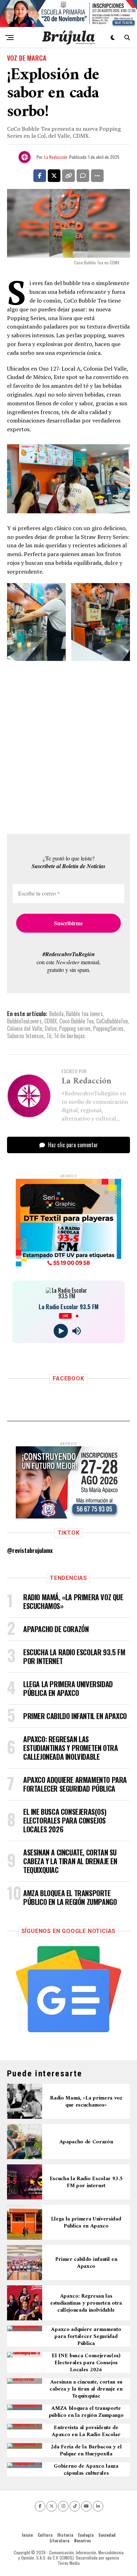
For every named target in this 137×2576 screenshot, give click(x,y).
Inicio (27, 2535)
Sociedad (107, 2535)
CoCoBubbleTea (112, 1021)
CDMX (51, 1021)
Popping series (75, 1028)
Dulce (51, 1028)
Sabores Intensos (25, 1036)
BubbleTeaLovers (24, 1021)
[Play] (61, 1331)
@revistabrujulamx (30, 1550)
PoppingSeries (108, 1028)
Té (49, 1036)
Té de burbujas (69, 1036)
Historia (65, 2535)
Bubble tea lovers (84, 1014)
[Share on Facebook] (40, 176)
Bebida (56, 1014)
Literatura (59, 2540)
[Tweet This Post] (54, 176)
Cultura (45, 2535)
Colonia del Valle (25, 1028)
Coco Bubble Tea (77, 1021)
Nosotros (83, 2540)
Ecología (86, 2535)
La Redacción (56, 157)
